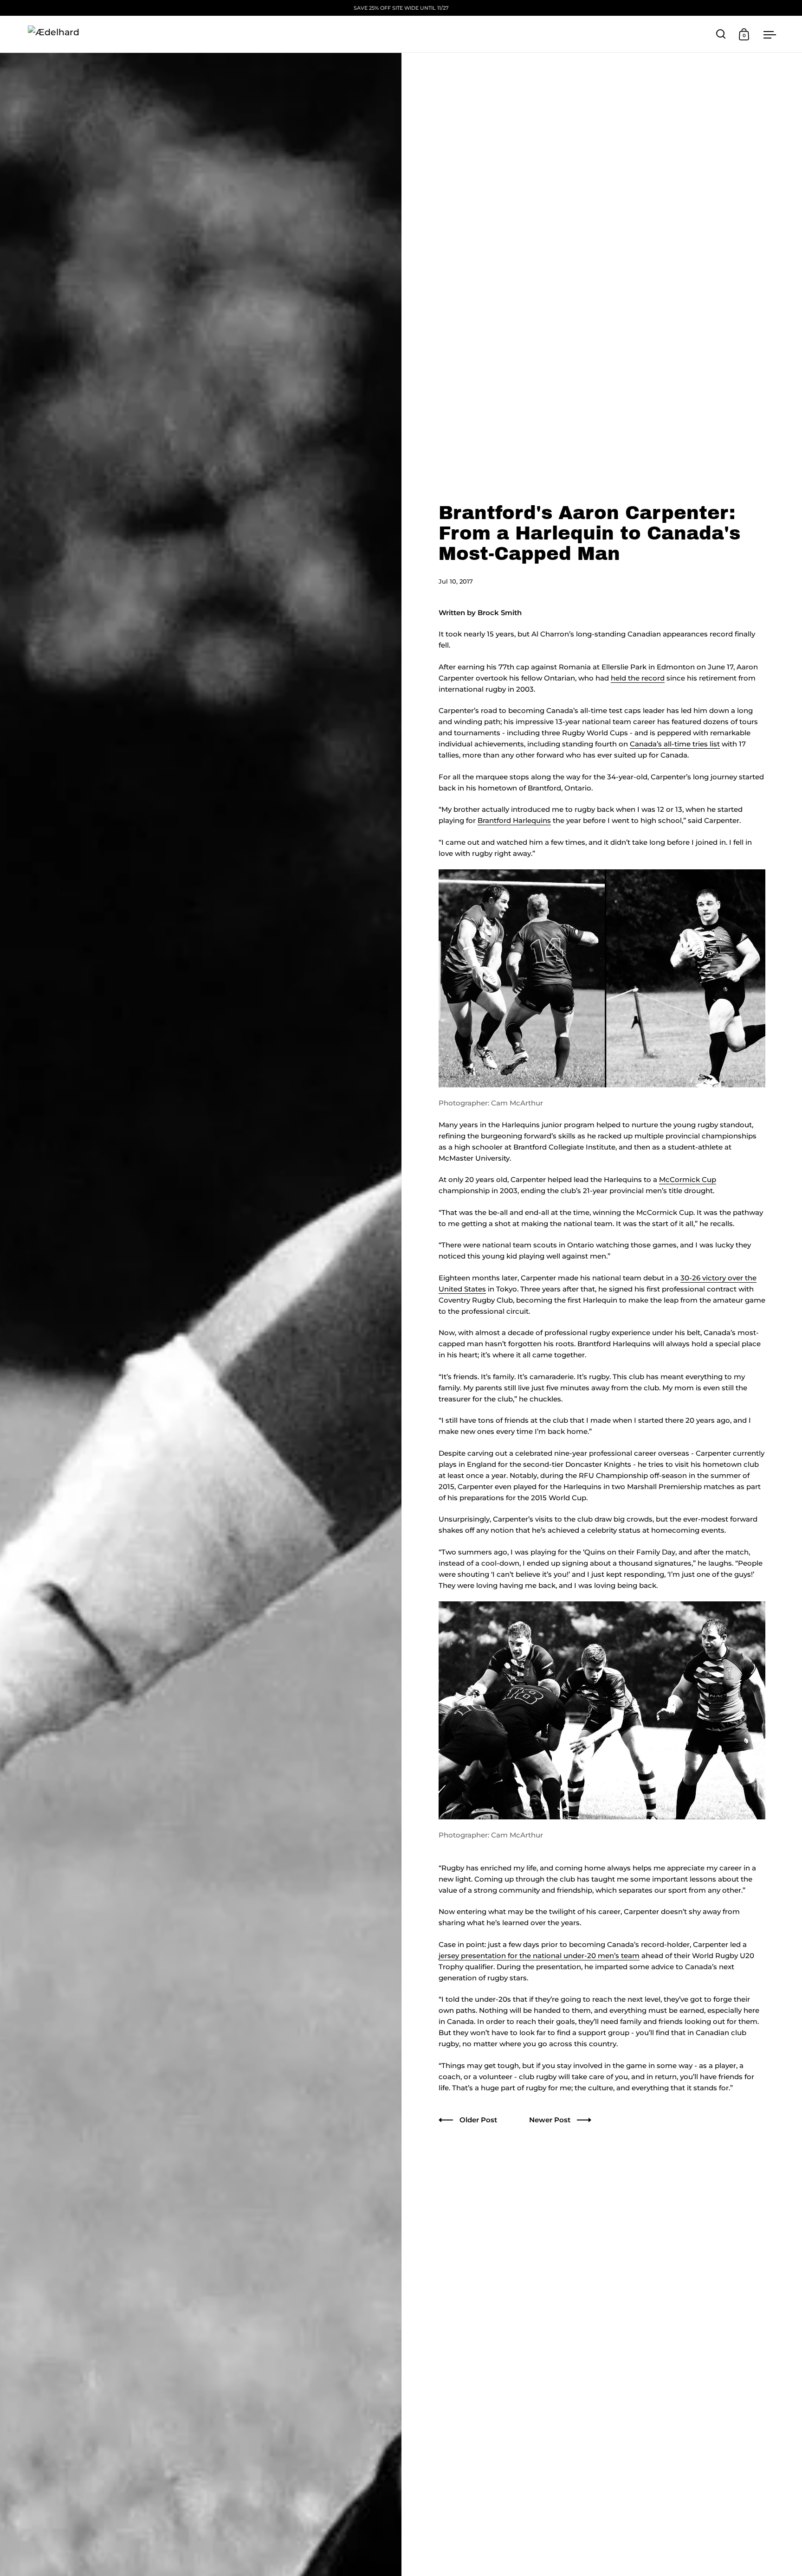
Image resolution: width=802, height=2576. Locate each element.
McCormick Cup (688, 1179)
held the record (638, 678)
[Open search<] (721, 34)
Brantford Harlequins (514, 820)
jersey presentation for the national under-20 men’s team (539, 1956)
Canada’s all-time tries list (675, 744)
